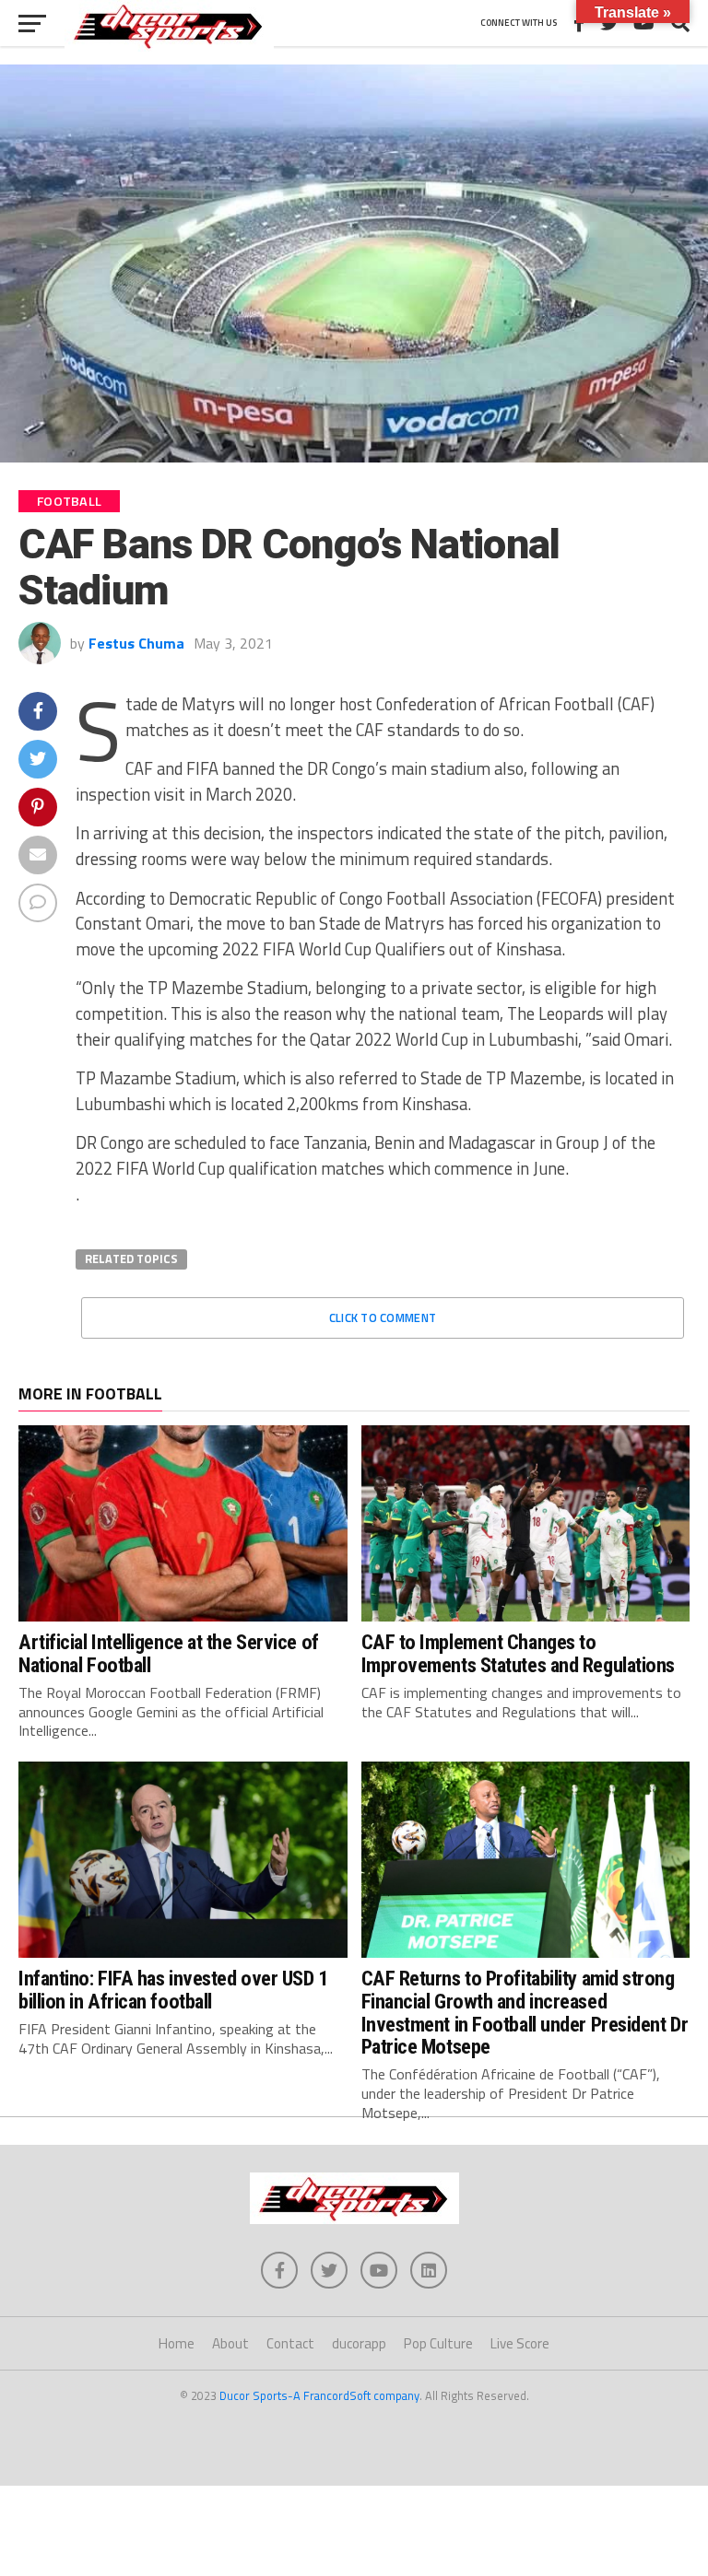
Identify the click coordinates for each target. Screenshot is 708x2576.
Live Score (520, 2343)
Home (177, 2343)
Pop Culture (438, 2343)
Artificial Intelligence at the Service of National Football (169, 1653)
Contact (290, 2343)
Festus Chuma (136, 643)
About (230, 2343)
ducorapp (359, 2343)
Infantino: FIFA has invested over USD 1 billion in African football (173, 1990)
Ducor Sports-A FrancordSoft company (319, 2395)
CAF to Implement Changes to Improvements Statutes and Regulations (518, 1653)
